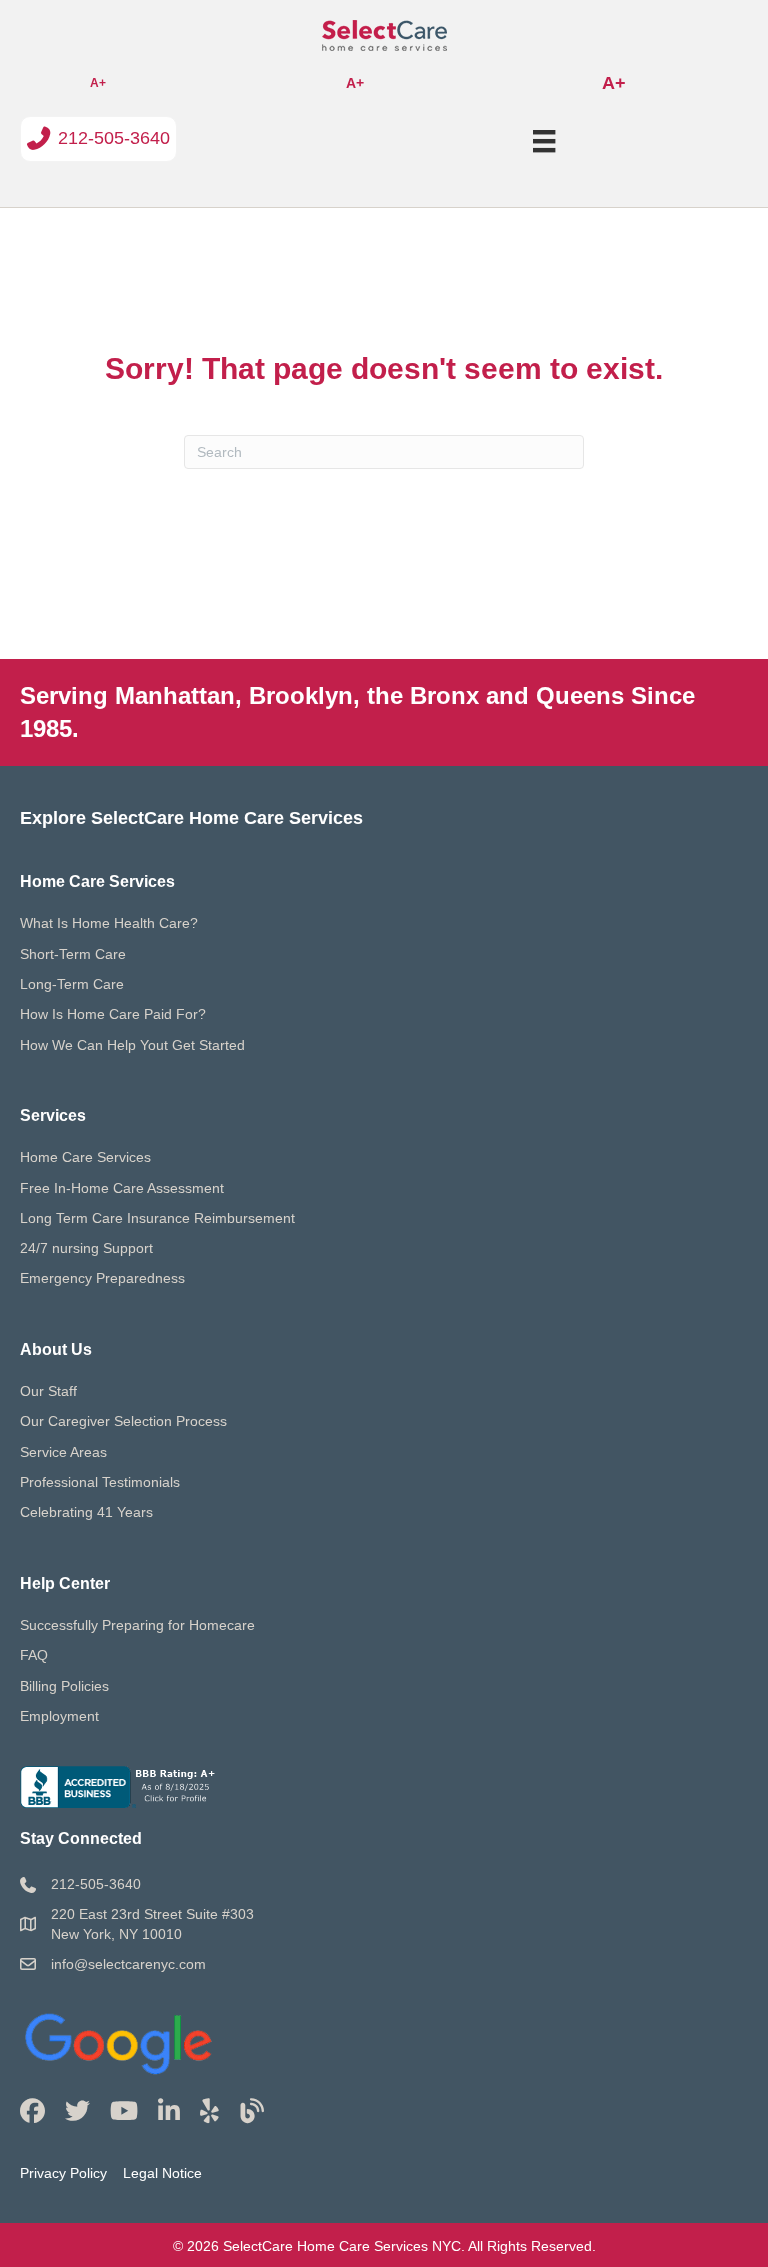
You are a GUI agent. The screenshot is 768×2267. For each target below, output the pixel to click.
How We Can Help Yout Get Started (132, 1045)
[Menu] (544, 141)
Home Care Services (85, 1157)
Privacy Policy (63, 2173)
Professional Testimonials (100, 1482)
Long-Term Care (72, 984)
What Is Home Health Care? (109, 923)
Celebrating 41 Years (86, 1512)
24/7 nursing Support (86, 1248)
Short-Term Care (73, 954)
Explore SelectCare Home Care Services (191, 818)
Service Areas (63, 1452)
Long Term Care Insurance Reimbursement (157, 1218)
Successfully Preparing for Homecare (137, 1625)
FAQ (34, 1655)
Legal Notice (162, 2173)
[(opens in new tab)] (120, 2039)
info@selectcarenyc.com (128, 1964)
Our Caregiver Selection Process (123, 1421)
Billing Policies (64, 1686)
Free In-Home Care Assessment (122, 1188)
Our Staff (48, 1391)
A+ (98, 83)
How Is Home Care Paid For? (113, 1014)
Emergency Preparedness (102, 1278)
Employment (59, 1716)
